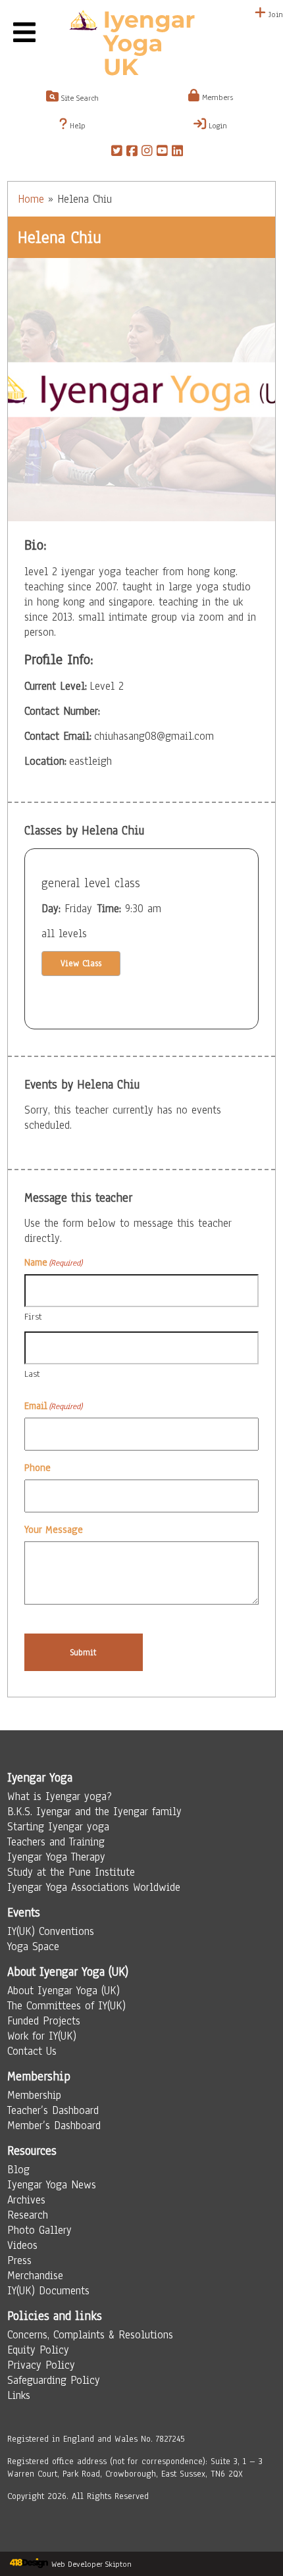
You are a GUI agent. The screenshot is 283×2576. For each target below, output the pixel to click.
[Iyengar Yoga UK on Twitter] (117, 153)
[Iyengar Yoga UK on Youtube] (162, 153)
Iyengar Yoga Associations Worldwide (94, 1887)
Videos (22, 2245)
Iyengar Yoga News (52, 2185)
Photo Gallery (39, 2230)
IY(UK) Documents (48, 2291)
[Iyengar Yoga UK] (141, 45)
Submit (83, 1652)
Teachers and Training (56, 1842)
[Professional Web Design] (29, 2564)
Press (19, 2260)
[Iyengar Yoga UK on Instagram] (147, 153)
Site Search (79, 98)
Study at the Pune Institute (71, 1872)
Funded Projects (44, 2021)
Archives (26, 2200)
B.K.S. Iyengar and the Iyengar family (94, 1812)
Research (28, 2215)
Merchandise (35, 2276)
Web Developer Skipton (91, 2564)
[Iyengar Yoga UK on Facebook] (132, 153)
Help (76, 126)
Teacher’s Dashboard (53, 2110)
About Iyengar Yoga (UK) (64, 1991)
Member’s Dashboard (54, 2125)
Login (217, 126)
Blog (18, 2170)
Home (31, 199)
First (33, 1317)
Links (19, 2395)
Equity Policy (38, 2350)
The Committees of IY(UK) (66, 2006)
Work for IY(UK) (42, 2036)
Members (216, 97)
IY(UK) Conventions (51, 1931)
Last (32, 1374)
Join (274, 14)
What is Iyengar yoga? (60, 1796)
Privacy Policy (41, 2365)
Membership (34, 2095)
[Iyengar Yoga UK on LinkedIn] (177, 153)
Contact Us (32, 2051)
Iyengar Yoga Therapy (56, 1857)
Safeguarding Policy (54, 2380)
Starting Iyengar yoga (58, 1827)
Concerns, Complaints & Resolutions (90, 2335)
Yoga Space (33, 1946)
